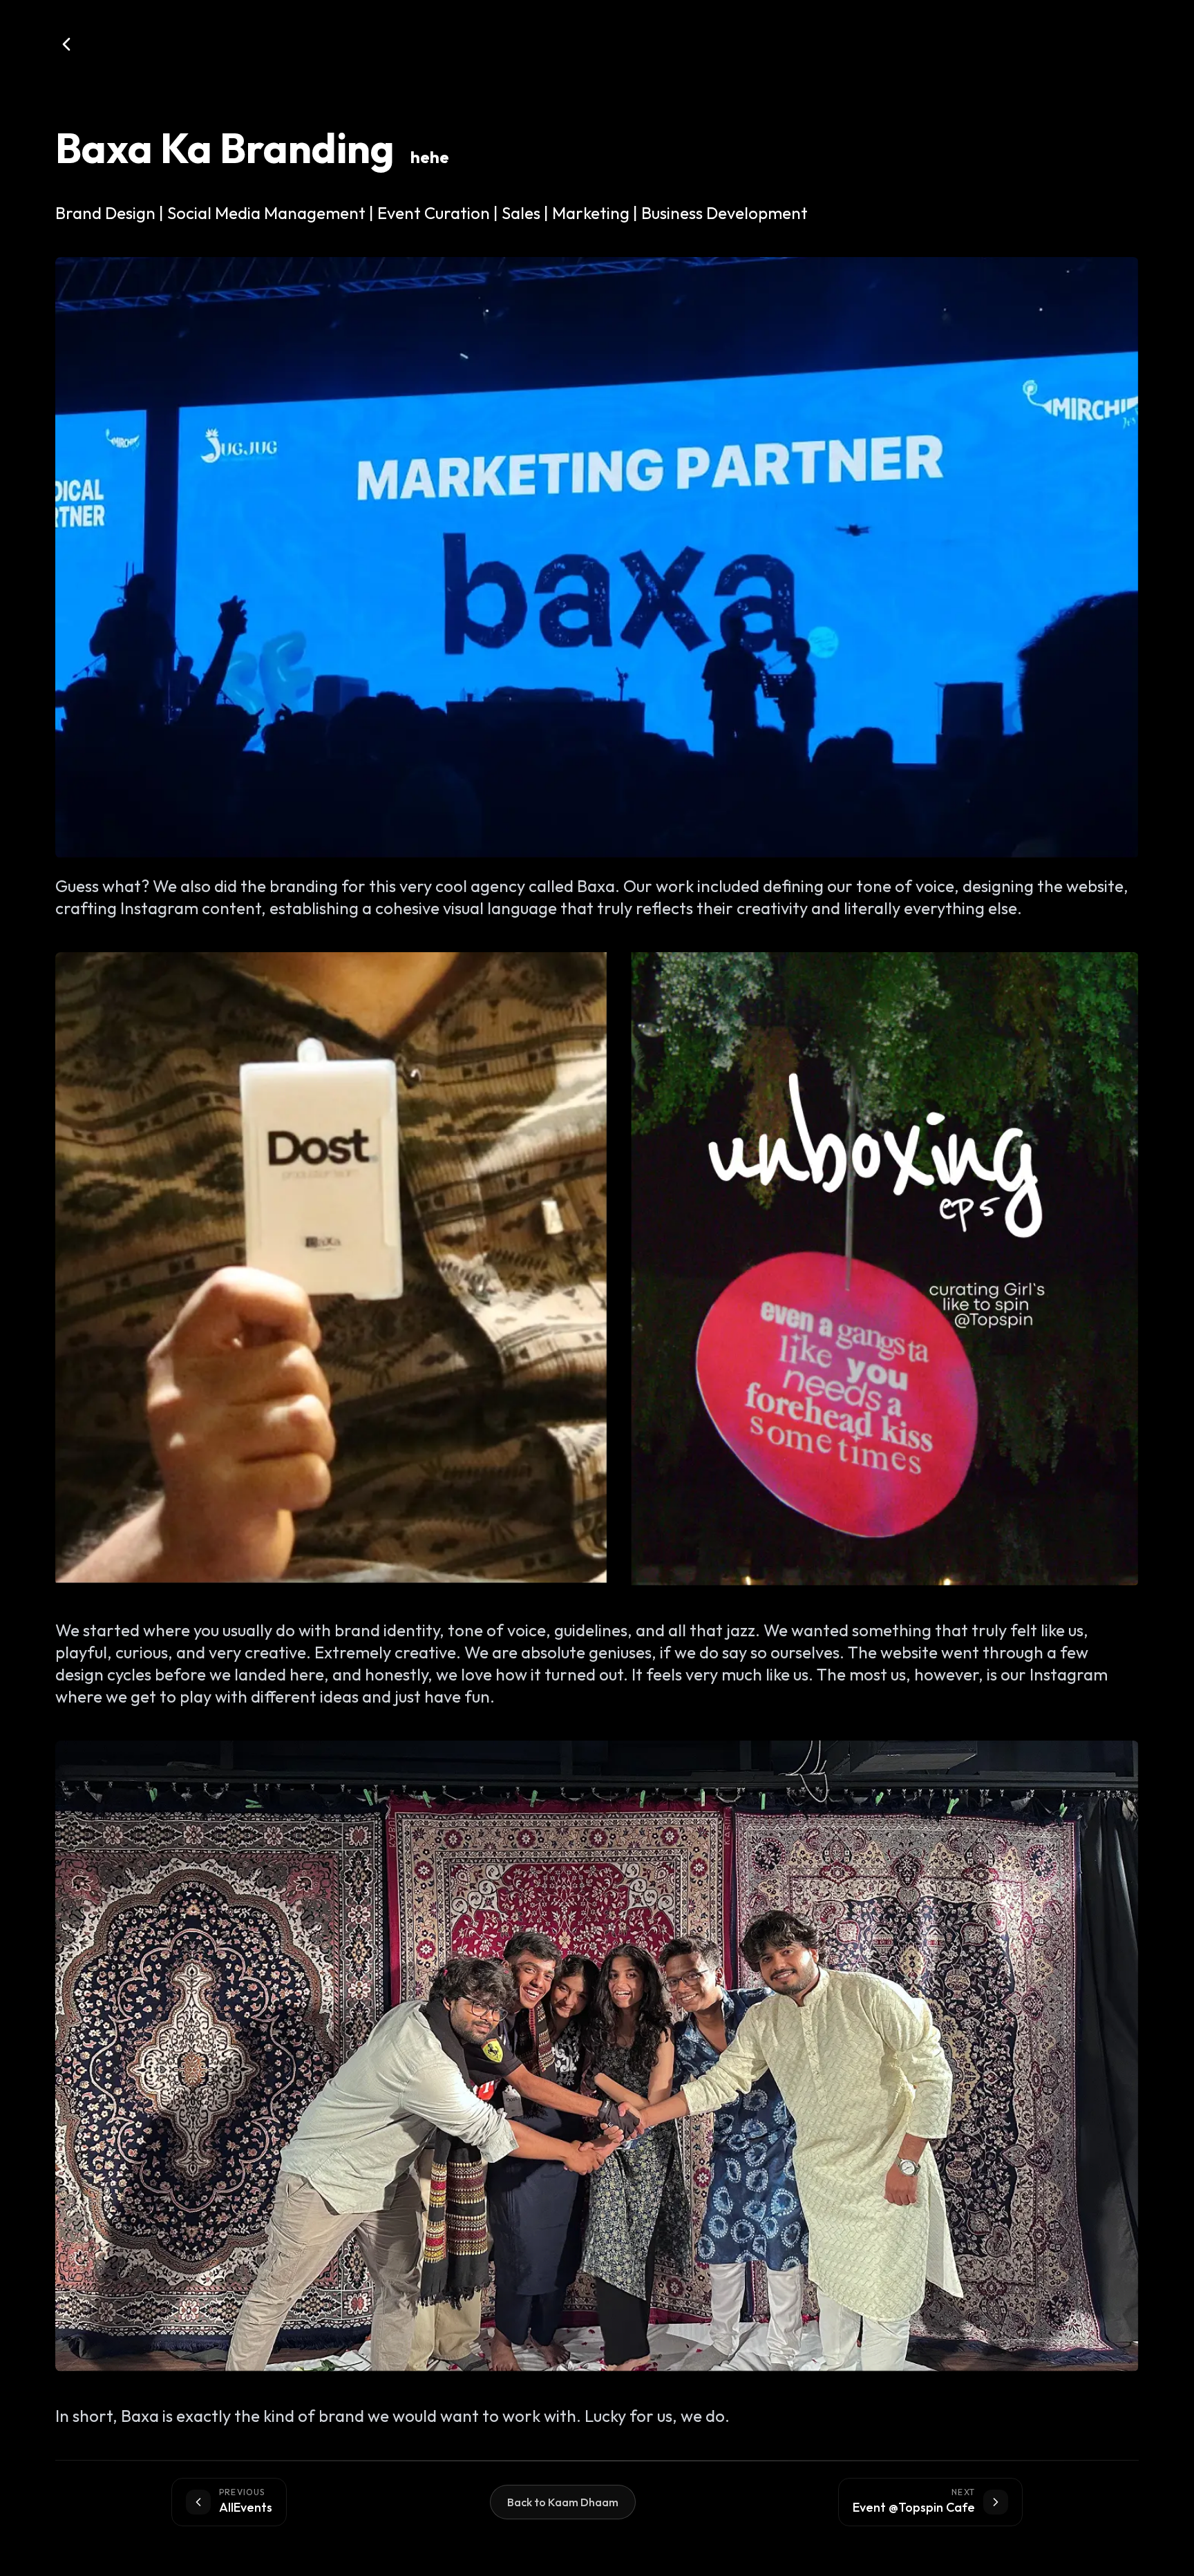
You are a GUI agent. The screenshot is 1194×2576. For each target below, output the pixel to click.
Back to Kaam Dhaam (563, 2502)
